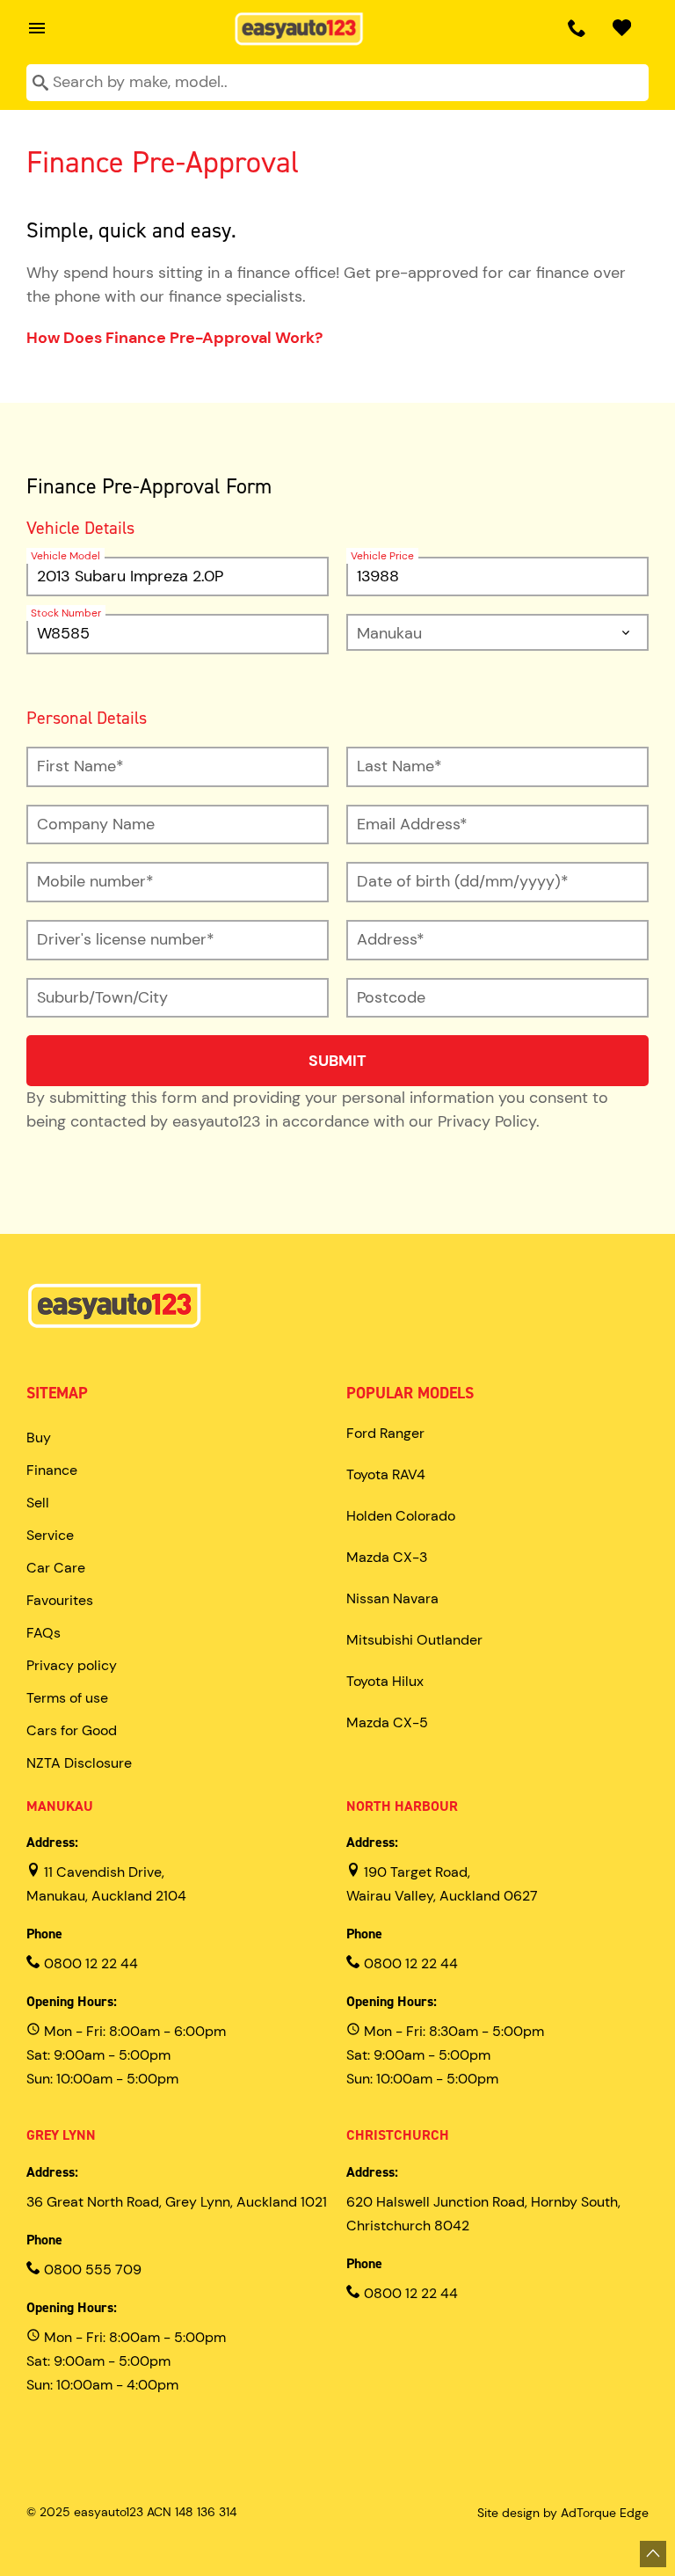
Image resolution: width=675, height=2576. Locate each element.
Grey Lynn (61, 2135)
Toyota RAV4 (386, 1474)
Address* (391, 939)
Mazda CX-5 (387, 1722)
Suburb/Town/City (102, 997)
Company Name (96, 824)
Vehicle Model (65, 556)
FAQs (44, 1633)
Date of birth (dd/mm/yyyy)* (463, 881)
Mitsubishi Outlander (414, 1640)
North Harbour (402, 1806)
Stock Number (66, 613)
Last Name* (399, 766)
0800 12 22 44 (89, 1963)
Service (50, 1535)
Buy (39, 1438)
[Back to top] (653, 2554)
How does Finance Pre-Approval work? (174, 338)
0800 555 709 (91, 2270)
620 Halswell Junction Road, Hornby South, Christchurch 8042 (483, 2214)
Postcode (391, 997)
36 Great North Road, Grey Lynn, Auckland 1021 (177, 2202)
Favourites (60, 1600)
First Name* (80, 766)
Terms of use (67, 1698)
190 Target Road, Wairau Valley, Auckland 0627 (442, 1884)
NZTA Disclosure (79, 1763)
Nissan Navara (392, 1598)
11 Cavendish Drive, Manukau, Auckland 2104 (106, 1884)
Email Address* (412, 824)
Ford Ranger (385, 1433)
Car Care (56, 1568)
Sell (38, 1503)
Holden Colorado (401, 1516)
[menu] (33, 28)
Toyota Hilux (385, 1681)
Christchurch (398, 2135)
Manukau (60, 1806)
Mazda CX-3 (387, 1557)
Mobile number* (95, 881)
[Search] (40, 84)
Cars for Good (72, 1730)
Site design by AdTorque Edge (563, 2513)
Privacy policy (72, 1665)
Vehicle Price (382, 556)
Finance (52, 1470)
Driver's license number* (126, 939)
